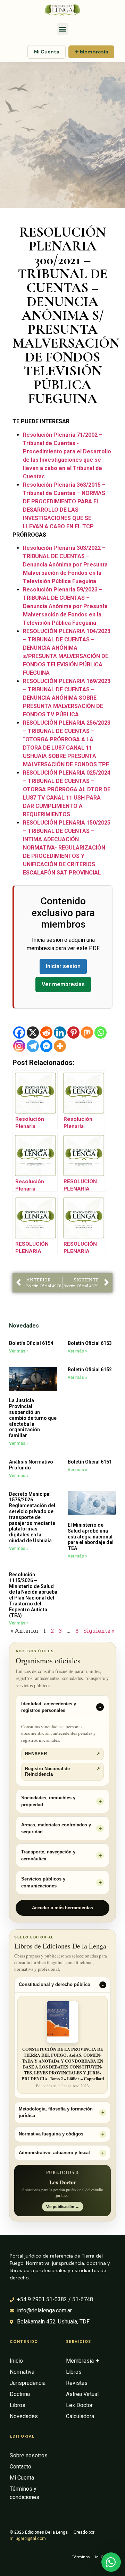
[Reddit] (46, 1033)
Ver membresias (63, 984)
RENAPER (62, 1754)
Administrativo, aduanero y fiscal (54, 2153)
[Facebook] (19, 1033)
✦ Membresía (91, 52)
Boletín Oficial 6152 (90, 1370)
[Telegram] (33, 1046)
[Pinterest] (73, 1033)
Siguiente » (99, 1631)
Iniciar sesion (63, 966)
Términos (81, 2557)
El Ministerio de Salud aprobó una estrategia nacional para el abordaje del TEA (91, 1537)
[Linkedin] (60, 1033)
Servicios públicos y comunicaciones (43, 1882)
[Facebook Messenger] (46, 1046)
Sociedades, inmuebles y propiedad (48, 1801)
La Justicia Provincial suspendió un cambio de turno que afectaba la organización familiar (33, 1418)
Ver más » (19, 1351)
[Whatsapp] (101, 1033)
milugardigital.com (28, 2539)
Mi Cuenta (47, 52)
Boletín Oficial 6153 (90, 1343)
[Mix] (87, 1033)
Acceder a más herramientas (62, 1908)
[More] (60, 1046)
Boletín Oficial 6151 (90, 1462)
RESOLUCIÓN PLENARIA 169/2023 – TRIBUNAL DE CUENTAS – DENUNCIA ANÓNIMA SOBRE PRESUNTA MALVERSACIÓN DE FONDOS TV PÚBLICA (67, 698)
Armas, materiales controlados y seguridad (56, 1828)
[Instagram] (19, 1046)
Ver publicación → (63, 2207)
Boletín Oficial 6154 (31, 1343)
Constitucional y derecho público (55, 1985)
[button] (63, 29)
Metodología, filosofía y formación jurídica (56, 2112)
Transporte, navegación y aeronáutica (48, 1855)
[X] (33, 1033)
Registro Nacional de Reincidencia (62, 1772)
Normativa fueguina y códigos (51, 2134)
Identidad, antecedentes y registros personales (49, 1707)
